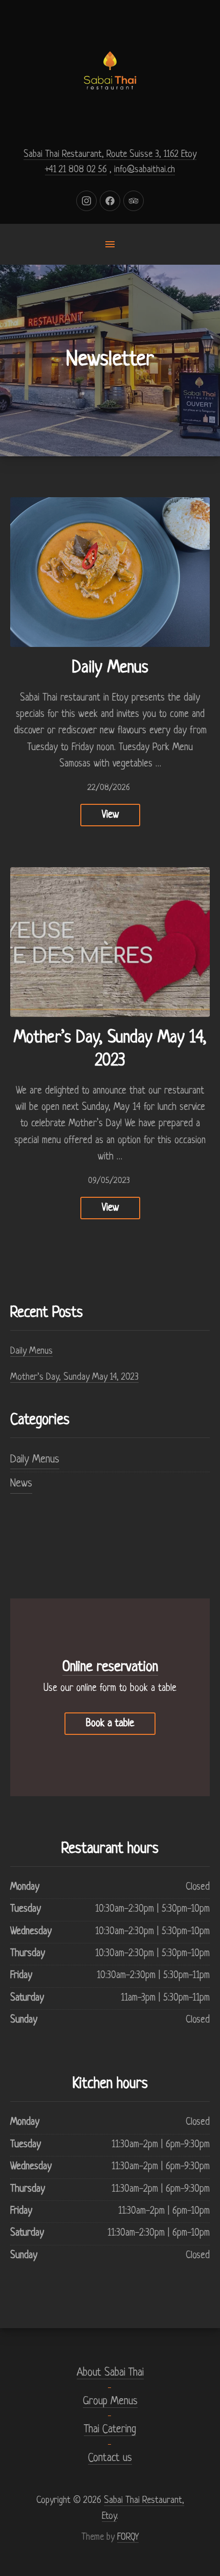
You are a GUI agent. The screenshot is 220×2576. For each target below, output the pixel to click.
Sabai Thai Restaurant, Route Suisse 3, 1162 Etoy (110, 154)
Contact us (110, 2458)
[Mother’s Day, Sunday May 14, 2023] (110, 942)
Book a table (110, 1724)
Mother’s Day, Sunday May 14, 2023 (74, 1377)
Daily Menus (110, 668)
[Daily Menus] (110, 572)
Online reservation (110, 1667)
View (110, 815)
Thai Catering (110, 2430)
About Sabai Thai (110, 2373)
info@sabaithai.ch (145, 170)
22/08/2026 (109, 788)
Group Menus (110, 2401)
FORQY (128, 2537)
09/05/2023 (109, 1181)
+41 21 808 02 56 (76, 170)
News (21, 1484)
